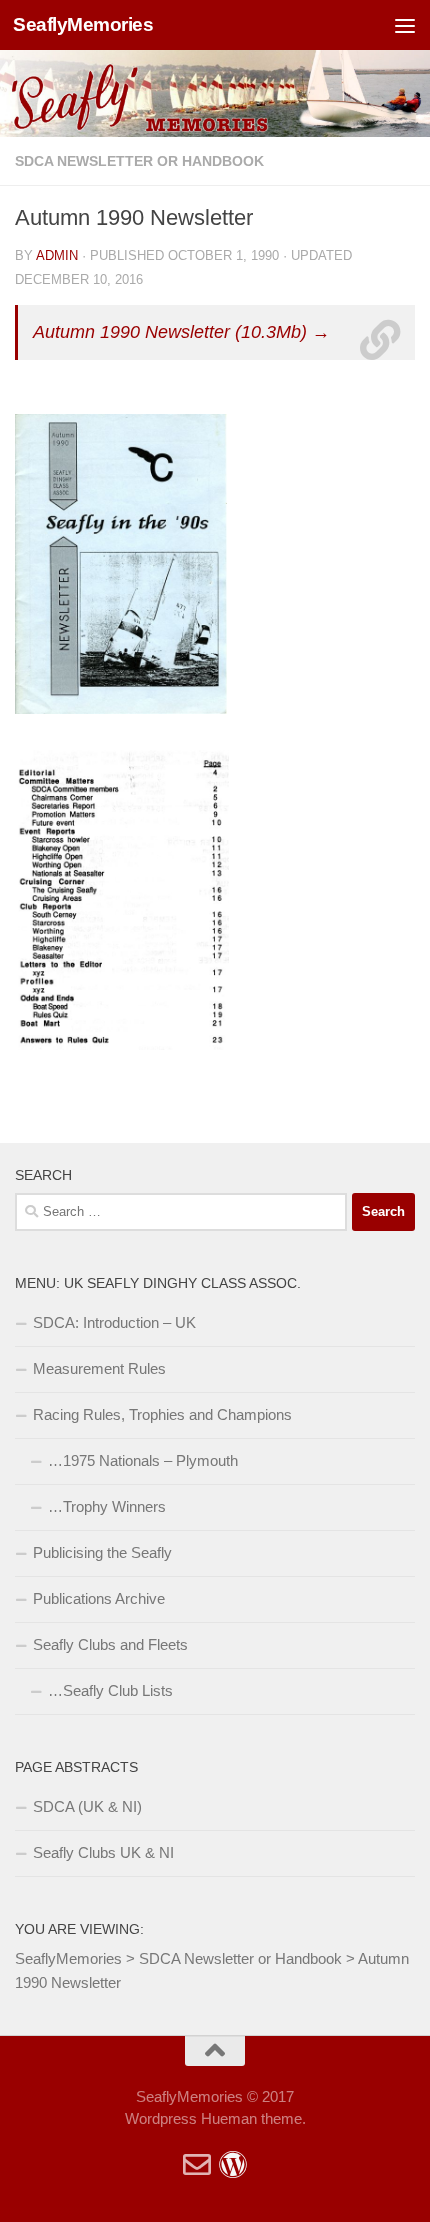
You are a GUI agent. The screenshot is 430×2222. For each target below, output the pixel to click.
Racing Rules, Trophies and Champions (162, 1414)
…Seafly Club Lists (110, 1690)
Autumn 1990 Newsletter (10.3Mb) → (181, 332)
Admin (57, 255)
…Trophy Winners (107, 1506)
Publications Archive (99, 1598)
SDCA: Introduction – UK (114, 1322)
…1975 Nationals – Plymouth (143, 1460)
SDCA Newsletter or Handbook (139, 161)
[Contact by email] (197, 2165)
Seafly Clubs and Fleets (110, 1644)
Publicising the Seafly (102, 1552)
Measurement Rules (99, 1368)
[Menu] (405, 25)
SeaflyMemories (83, 24)
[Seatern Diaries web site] (233, 2165)
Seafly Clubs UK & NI (103, 1852)
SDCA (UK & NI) (87, 1806)
